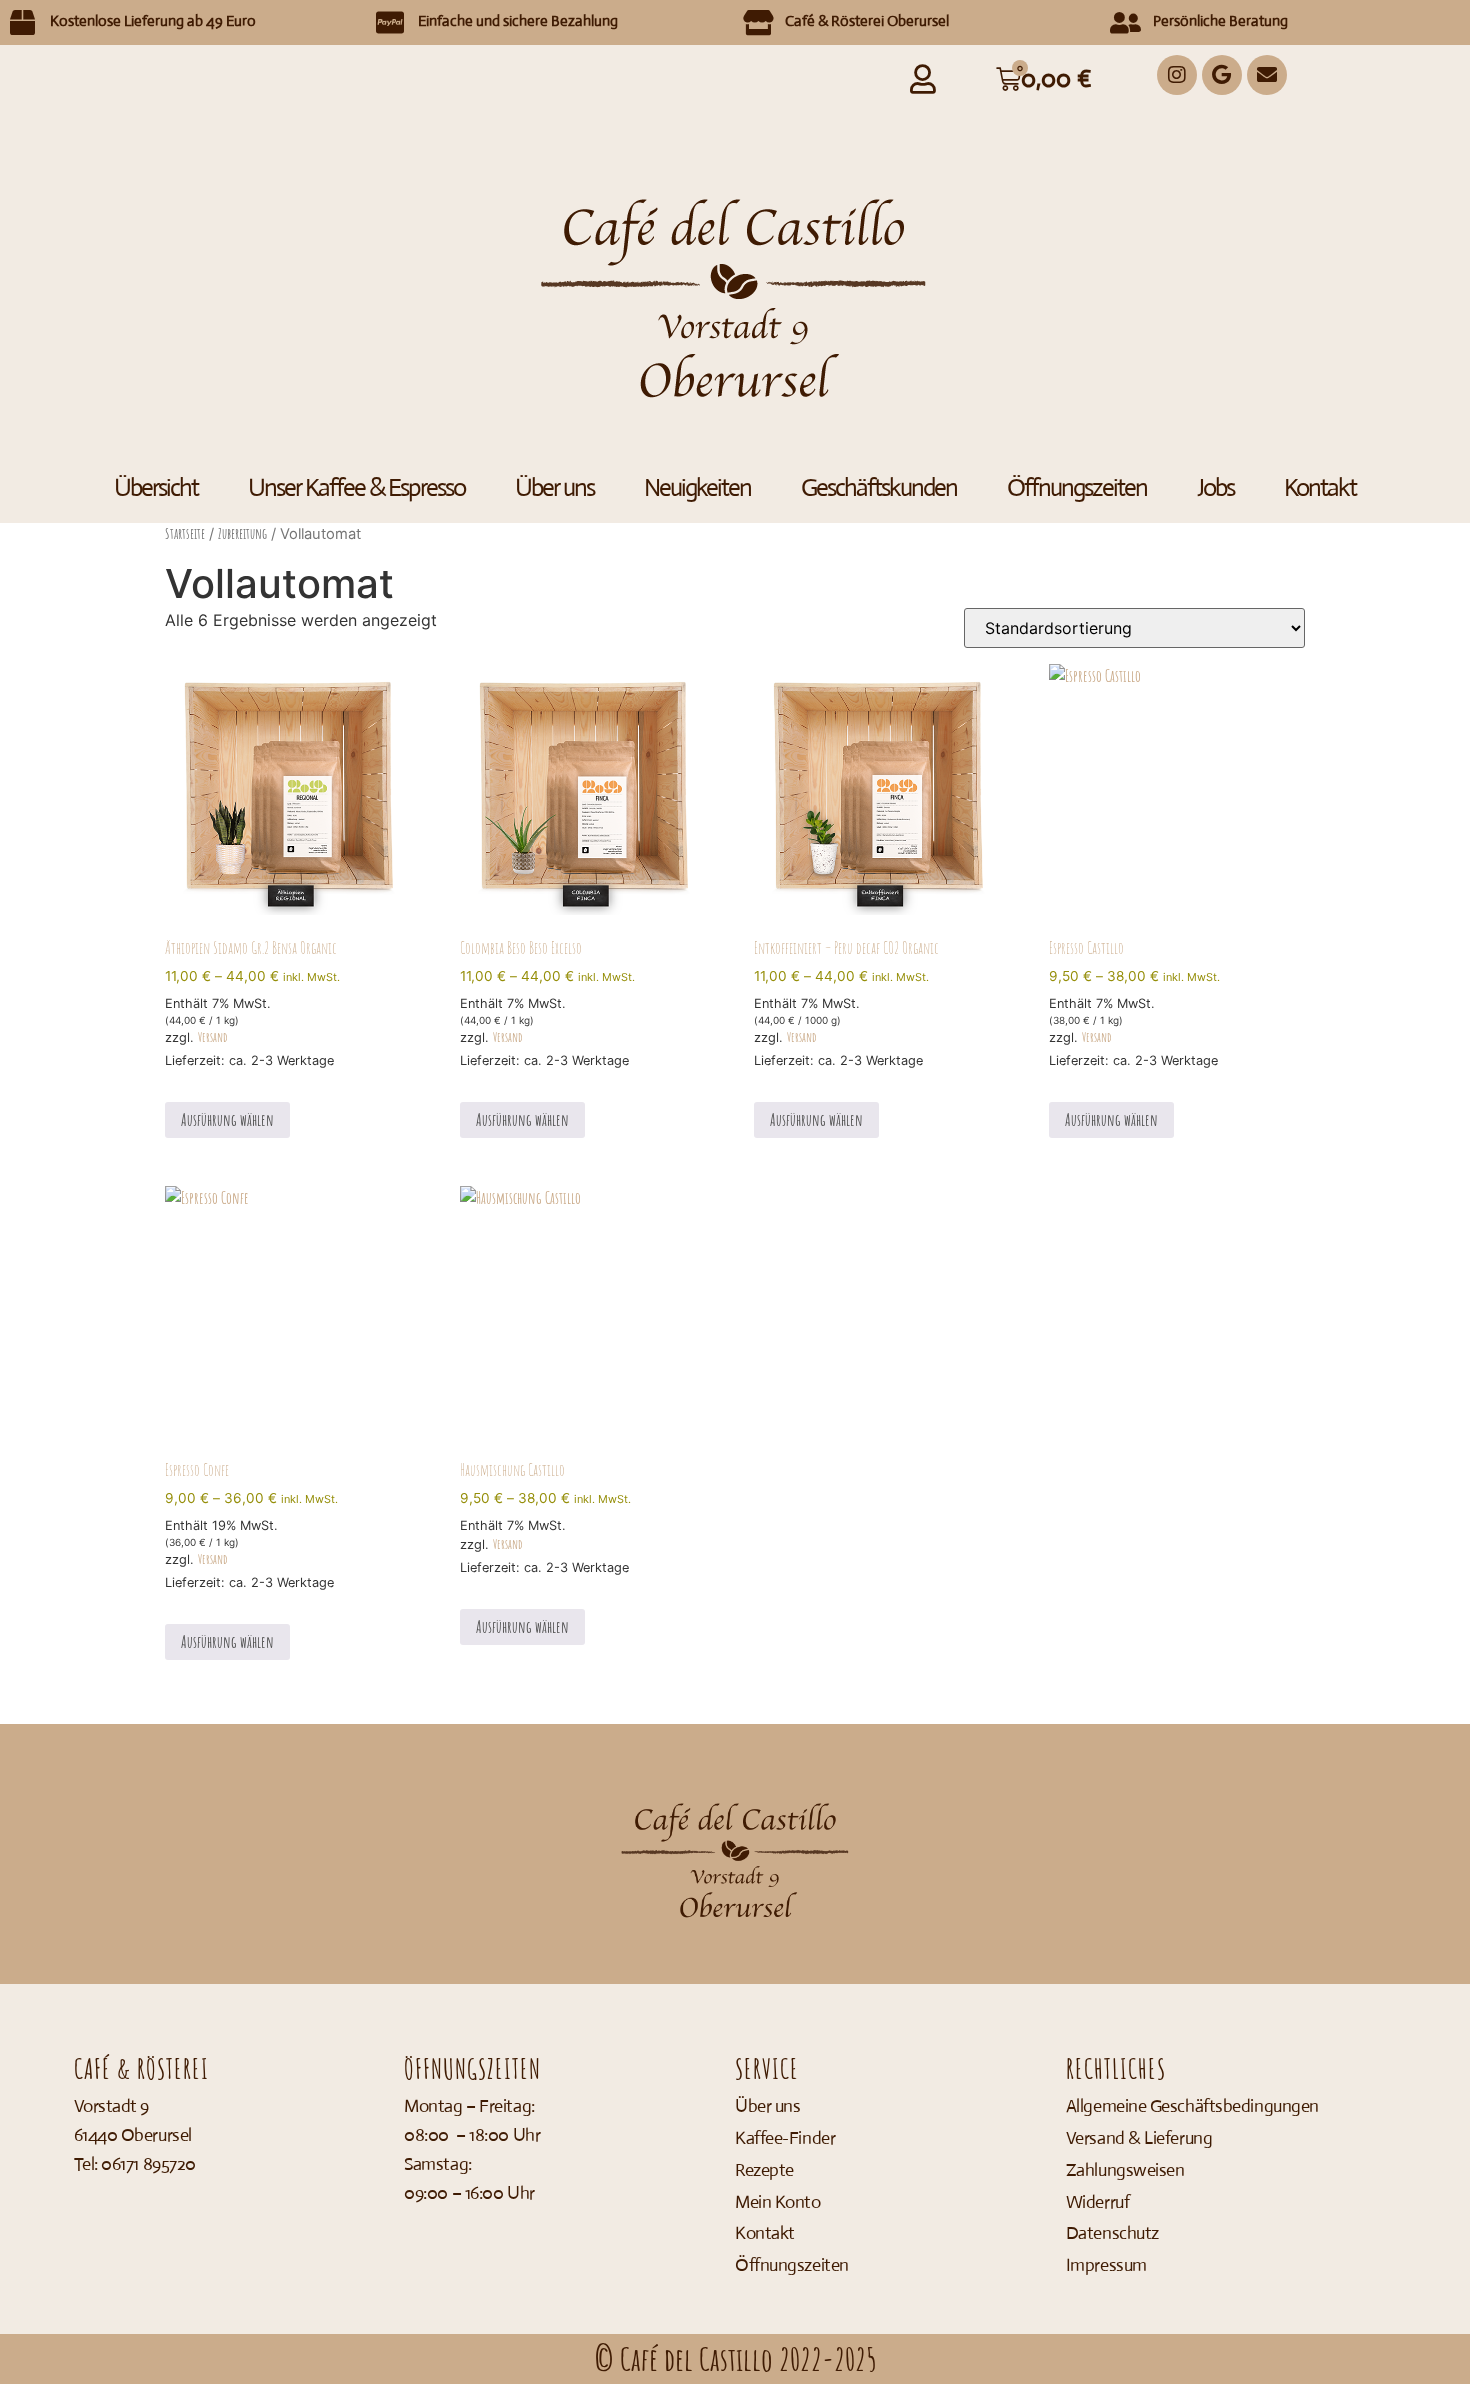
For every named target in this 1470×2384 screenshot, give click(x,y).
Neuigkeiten (697, 487)
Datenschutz (1112, 2233)
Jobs (1215, 487)
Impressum (1106, 2265)
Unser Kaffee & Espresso (356, 487)
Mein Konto (778, 2202)
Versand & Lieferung (1139, 2138)
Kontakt (1320, 487)
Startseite (185, 533)
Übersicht (156, 487)
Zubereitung (242, 533)
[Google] (1222, 75)
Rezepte (764, 2170)
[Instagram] (1177, 75)
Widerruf (1097, 2202)
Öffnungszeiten (1077, 487)
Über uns (554, 487)
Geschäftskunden (879, 487)
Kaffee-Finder (785, 2138)
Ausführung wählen (227, 1120)
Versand (212, 1037)
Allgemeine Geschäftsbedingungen (1192, 2106)
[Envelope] (1267, 75)
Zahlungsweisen (1125, 2170)
